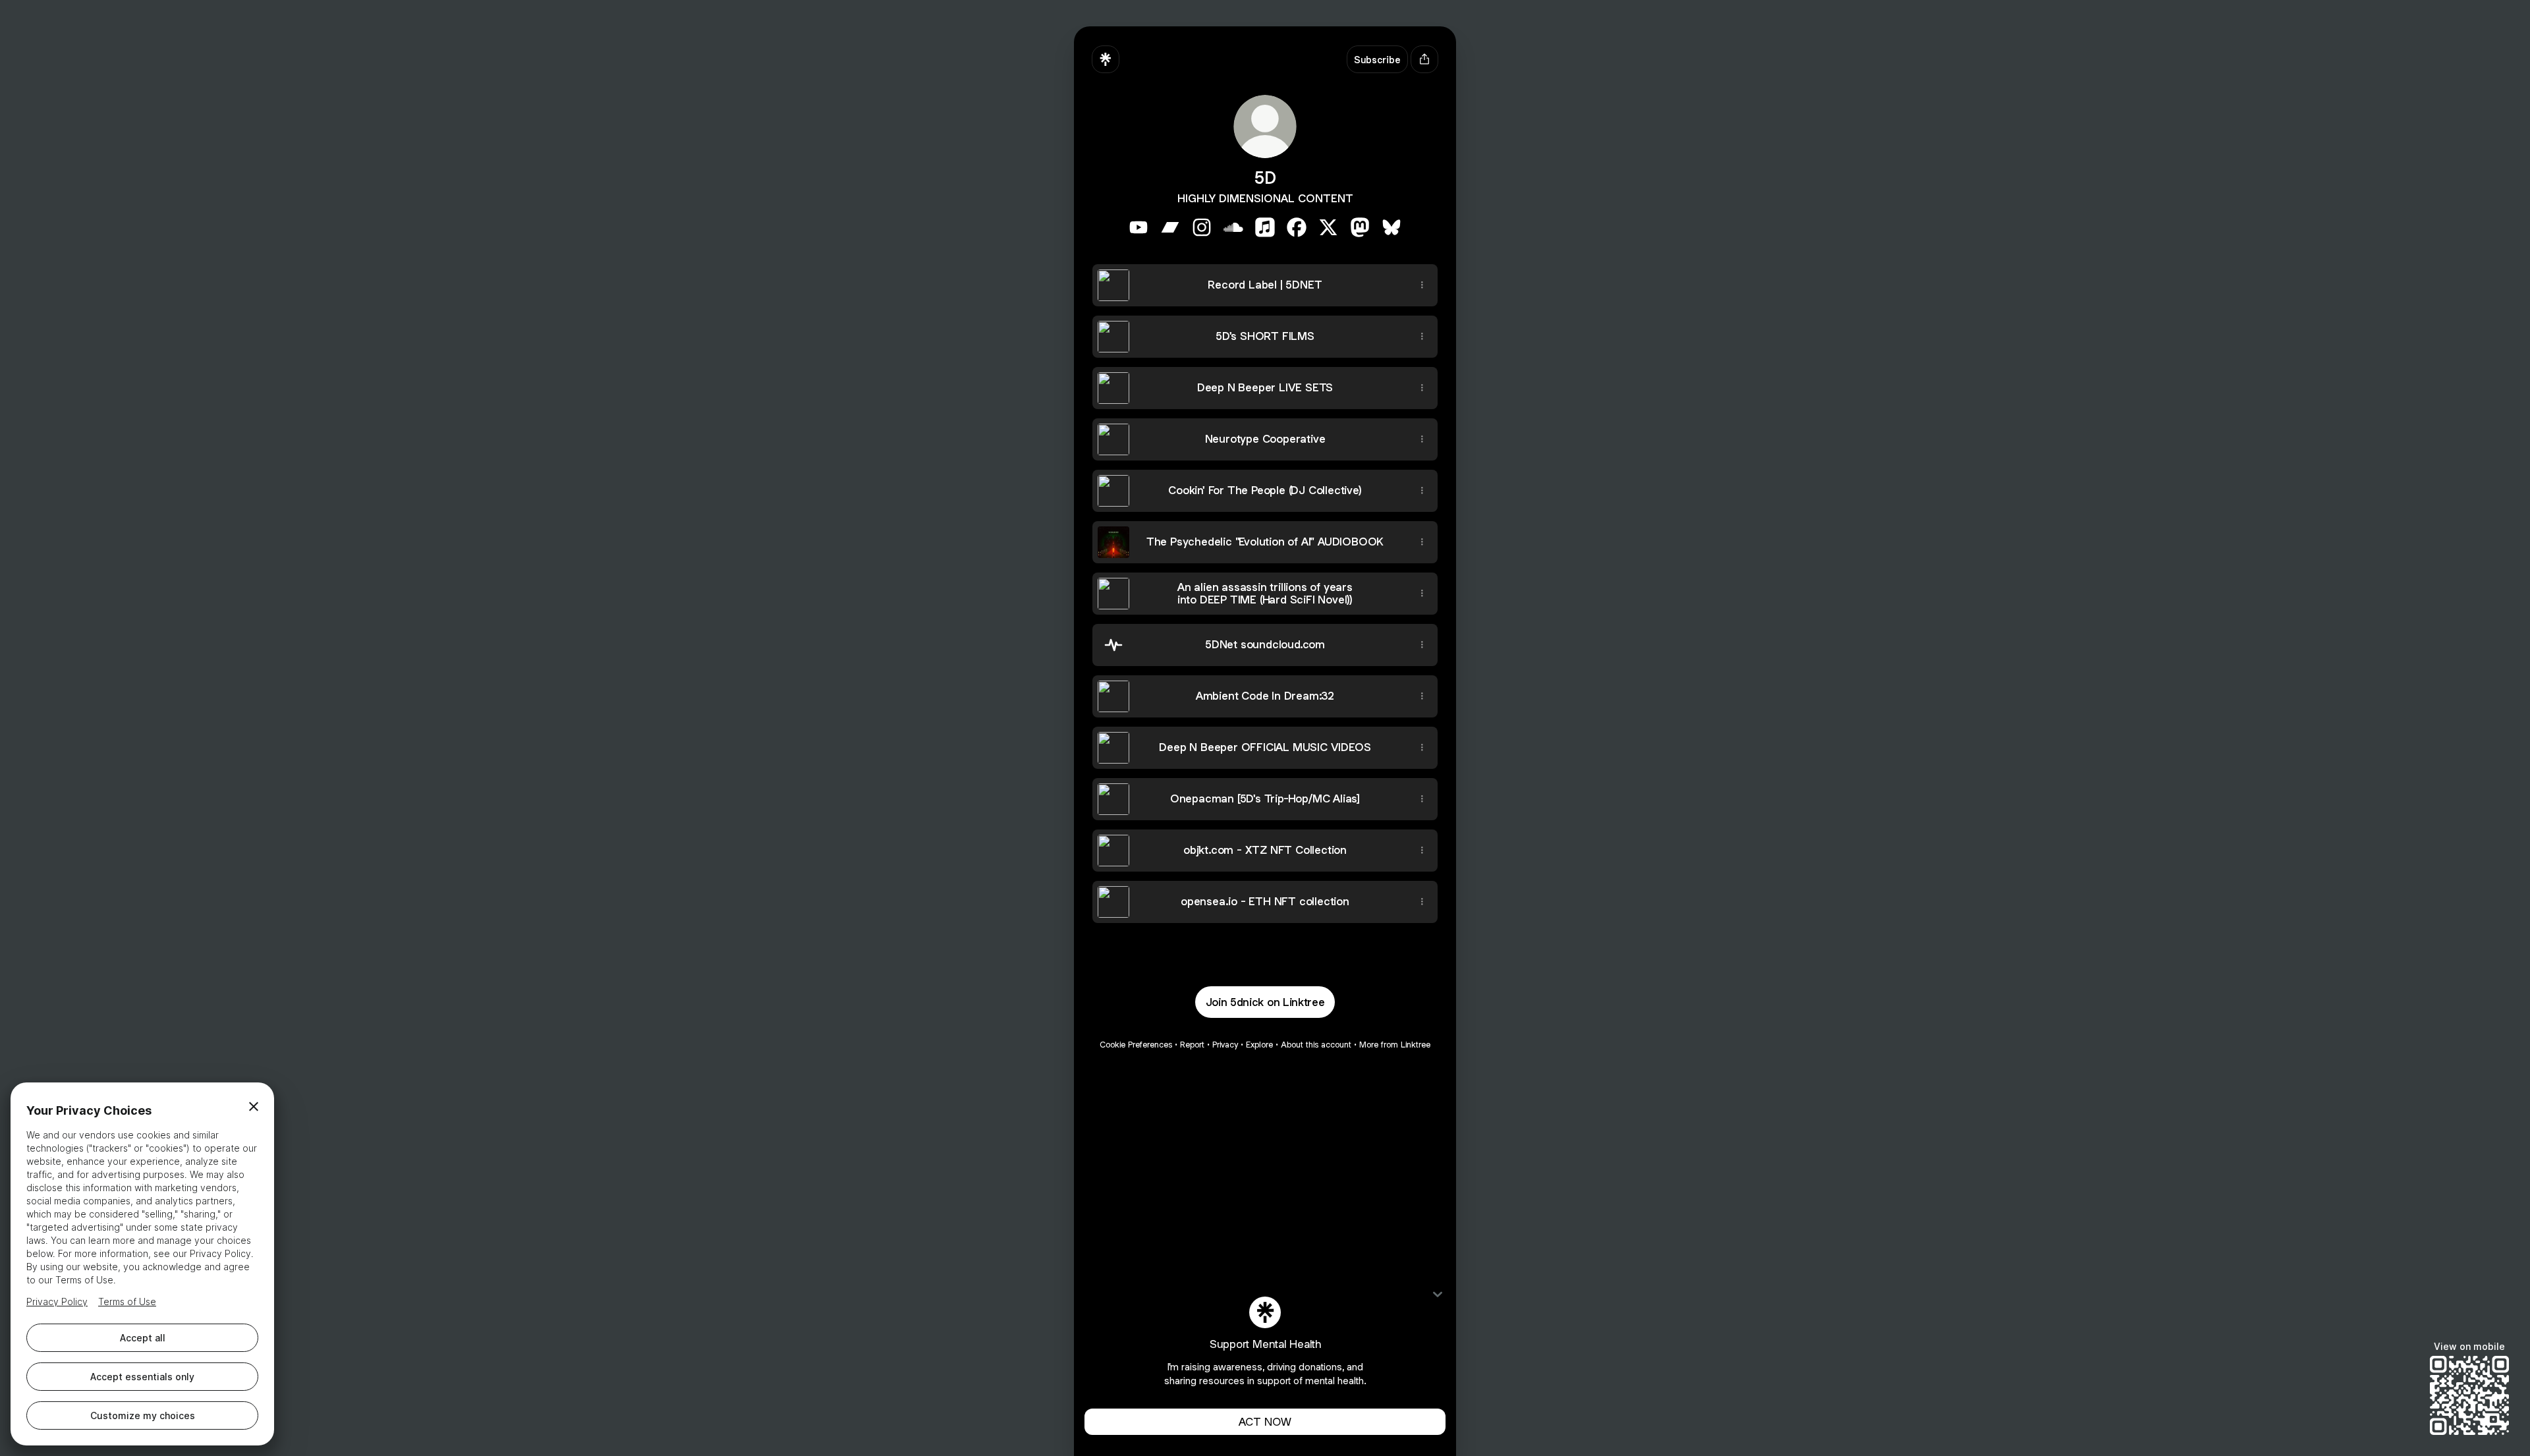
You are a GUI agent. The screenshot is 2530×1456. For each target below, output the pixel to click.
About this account (1316, 1045)
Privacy (1225, 1045)
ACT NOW (1265, 1422)
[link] (1138, 227)
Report (1192, 1045)
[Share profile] (1424, 59)
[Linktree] (1106, 59)
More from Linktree (1395, 1045)
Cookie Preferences (1136, 1045)
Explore (1259, 1045)
